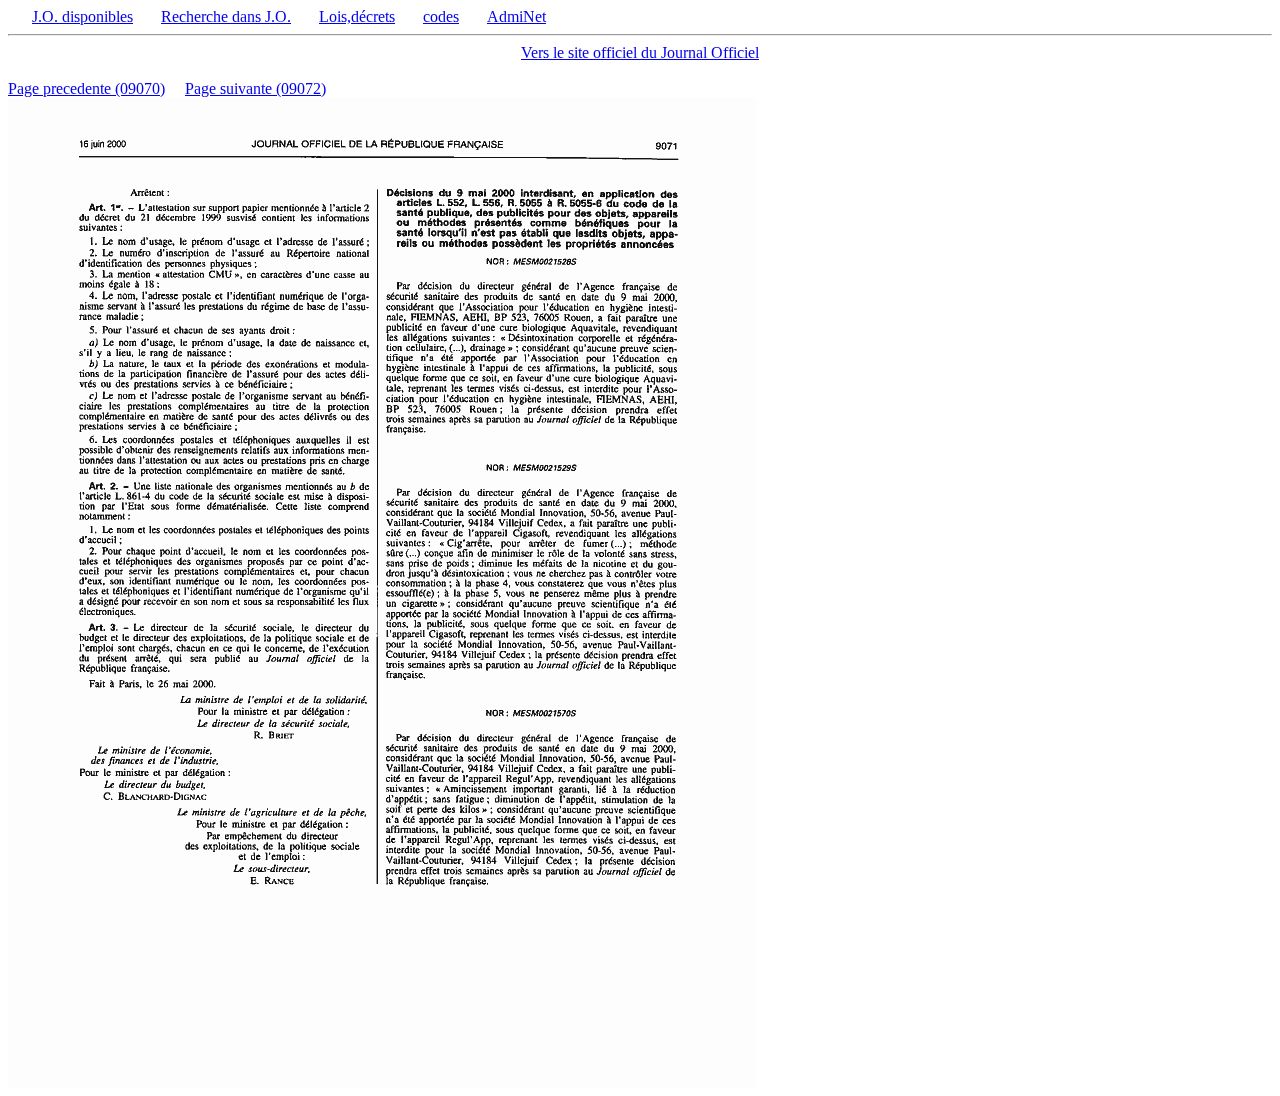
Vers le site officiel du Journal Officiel (640, 52)
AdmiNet (516, 16)
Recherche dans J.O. (226, 16)
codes (441, 16)
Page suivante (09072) (255, 88)
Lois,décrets (357, 16)
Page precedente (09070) (86, 88)
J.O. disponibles (82, 16)
